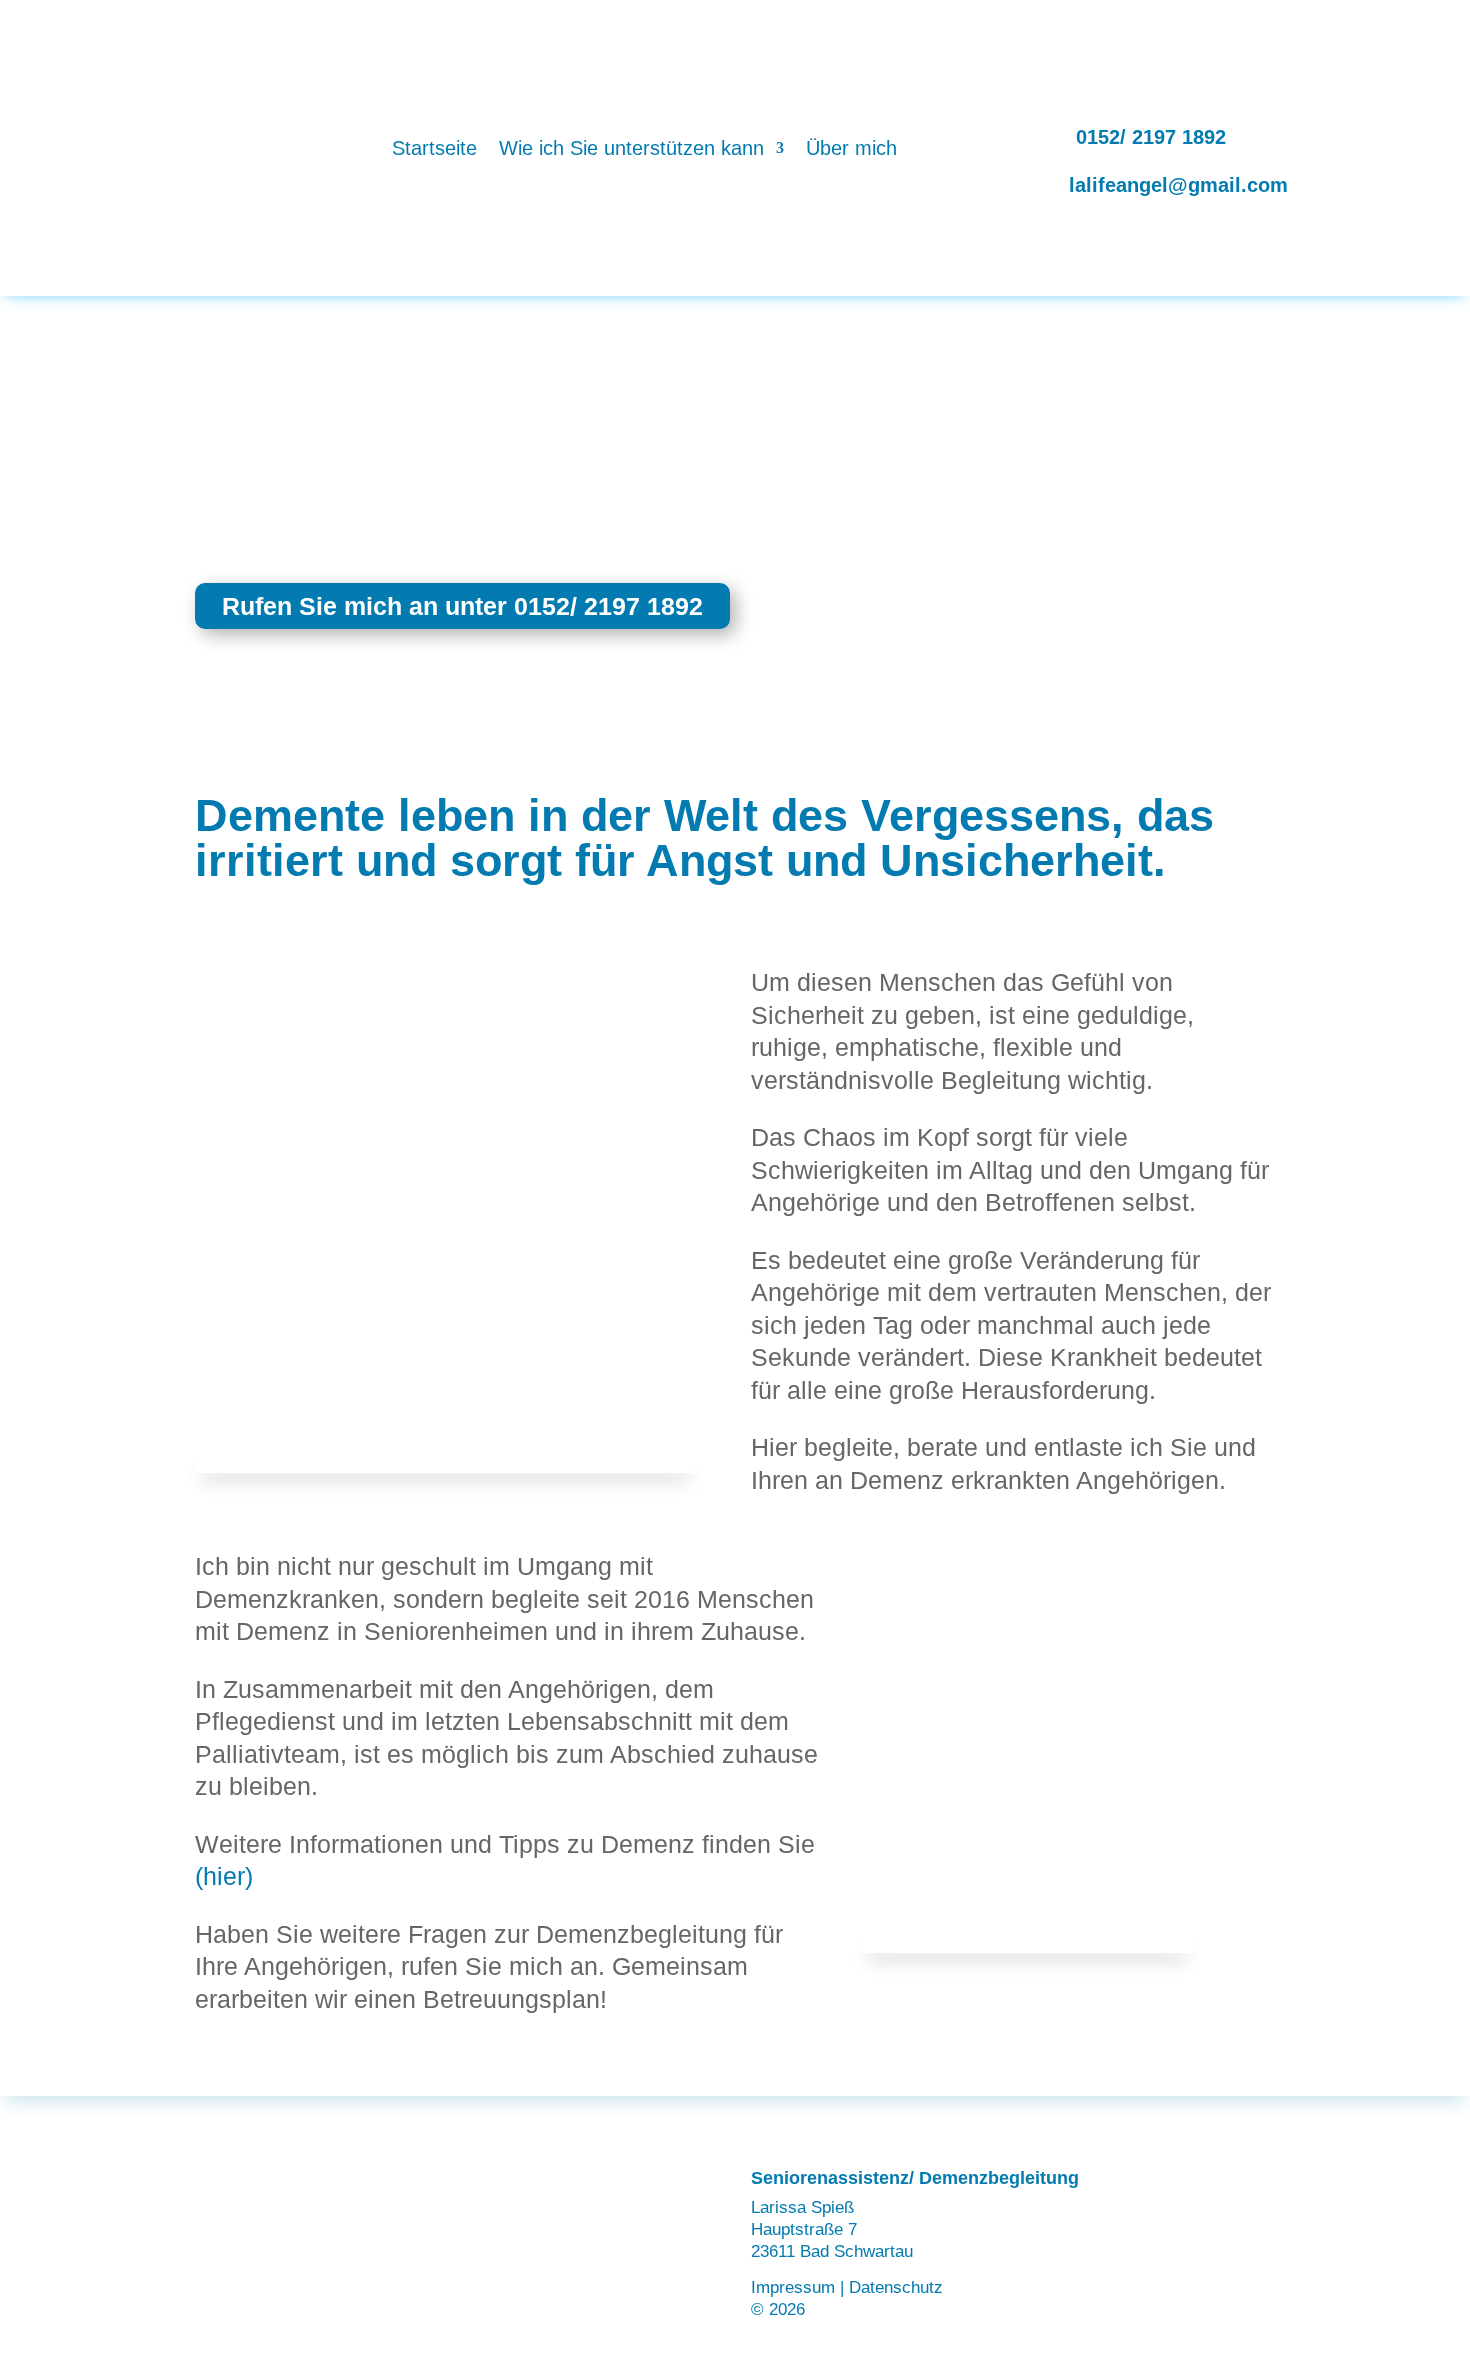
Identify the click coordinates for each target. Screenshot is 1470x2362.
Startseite (434, 148)
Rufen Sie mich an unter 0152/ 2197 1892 (462, 606)
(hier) (224, 1876)
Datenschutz (896, 2287)
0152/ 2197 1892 (1151, 137)
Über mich (851, 148)
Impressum (793, 2287)
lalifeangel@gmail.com (1178, 185)
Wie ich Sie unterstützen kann (631, 148)
